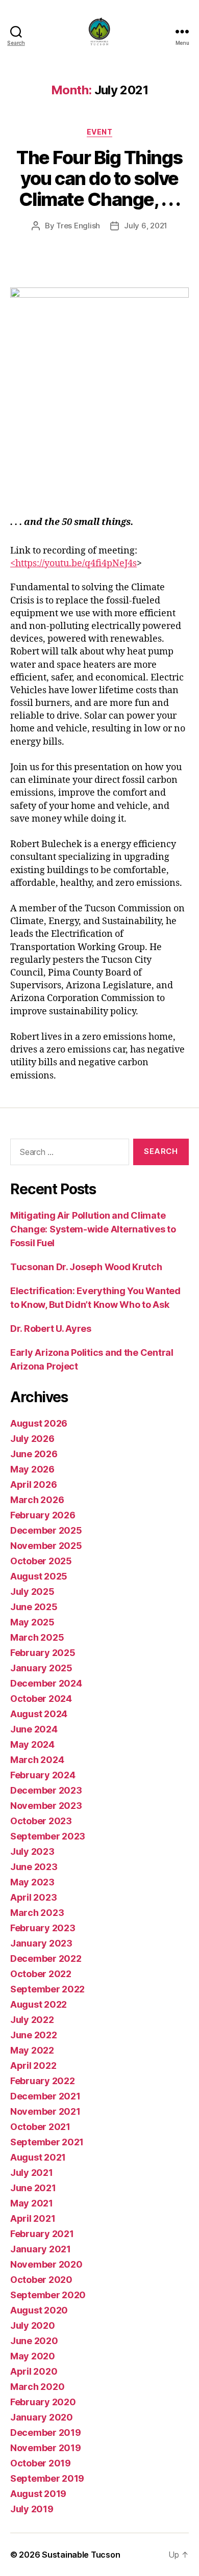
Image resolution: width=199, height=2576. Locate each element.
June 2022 (34, 2035)
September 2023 (48, 1836)
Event (100, 132)
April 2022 (33, 2066)
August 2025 (39, 1576)
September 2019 (47, 2478)
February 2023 (43, 1928)
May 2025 (32, 1622)
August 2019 (38, 2494)
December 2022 (46, 1959)
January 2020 (42, 2417)
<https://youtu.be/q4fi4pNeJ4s (73, 563)
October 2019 (41, 2463)
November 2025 (46, 1546)
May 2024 (32, 1744)
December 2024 (46, 1683)
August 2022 (39, 2004)
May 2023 (32, 1882)
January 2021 (41, 2249)
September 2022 (47, 1989)
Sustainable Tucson (81, 2555)
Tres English (78, 226)
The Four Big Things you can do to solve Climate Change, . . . (99, 178)
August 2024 (39, 1714)
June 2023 (34, 1867)
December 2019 (46, 2433)
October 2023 (41, 1821)
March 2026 (37, 1500)
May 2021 (32, 2203)
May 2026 (32, 1469)
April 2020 (34, 2371)
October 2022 (41, 1974)
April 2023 (33, 1897)
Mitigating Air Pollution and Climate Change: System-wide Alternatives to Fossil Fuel (93, 1229)
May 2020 (33, 2356)
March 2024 (37, 1760)
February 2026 (43, 1515)
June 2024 (34, 1729)
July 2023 (32, 1851)
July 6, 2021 (146, 226)
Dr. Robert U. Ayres (51, 1329)
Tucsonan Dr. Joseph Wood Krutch (86, 1267)
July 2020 (33, 2325)
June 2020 (34, 2341)
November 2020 (46, 2264)
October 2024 (41, 1699)
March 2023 (37, 1913)
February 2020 (43, 2402)
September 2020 (48, 2295)
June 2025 (34, 1607)
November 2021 (45, 2111)
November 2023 (46, 1806)
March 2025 (37, 1637)
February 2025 (43, 1653)
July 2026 (32, 1439)
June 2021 (33, 2188)
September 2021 (47, 2142)
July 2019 (32, 2509)
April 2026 (33, 1484)
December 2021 (45, 2096)
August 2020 (39, 2310)
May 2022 (32, 2050)
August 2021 (38, 2157)
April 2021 (33, 2218)
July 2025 (32, 1592)
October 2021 (40, 2127)
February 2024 (43, 1775)
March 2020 (37, 2387)
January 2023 (41, 1943)
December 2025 (46, 1530)
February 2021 (42, 2234)
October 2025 (41, 1561)
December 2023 (46, 1790)
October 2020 (41, 2280)
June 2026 (34, 1454)
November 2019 (46, 2448)
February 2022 (43, 2081)
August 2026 (39, 1423)
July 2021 (32, 2173)
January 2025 (41, 1668)
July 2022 (32, 2020)
